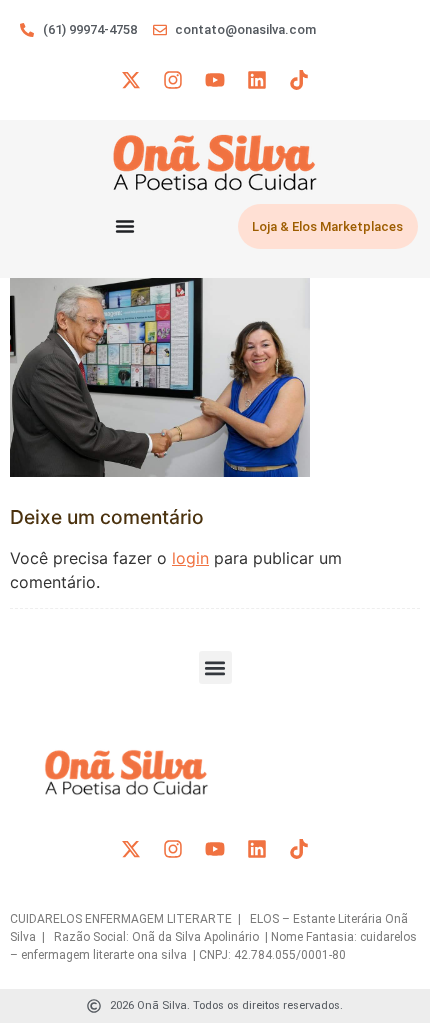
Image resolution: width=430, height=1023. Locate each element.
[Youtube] (215, 80)
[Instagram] (173, 80)
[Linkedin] (257, 80)
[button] (215, 667)
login (190, 558)
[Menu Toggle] (125, 226)
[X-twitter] (131, 80)
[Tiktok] (299, 80)
